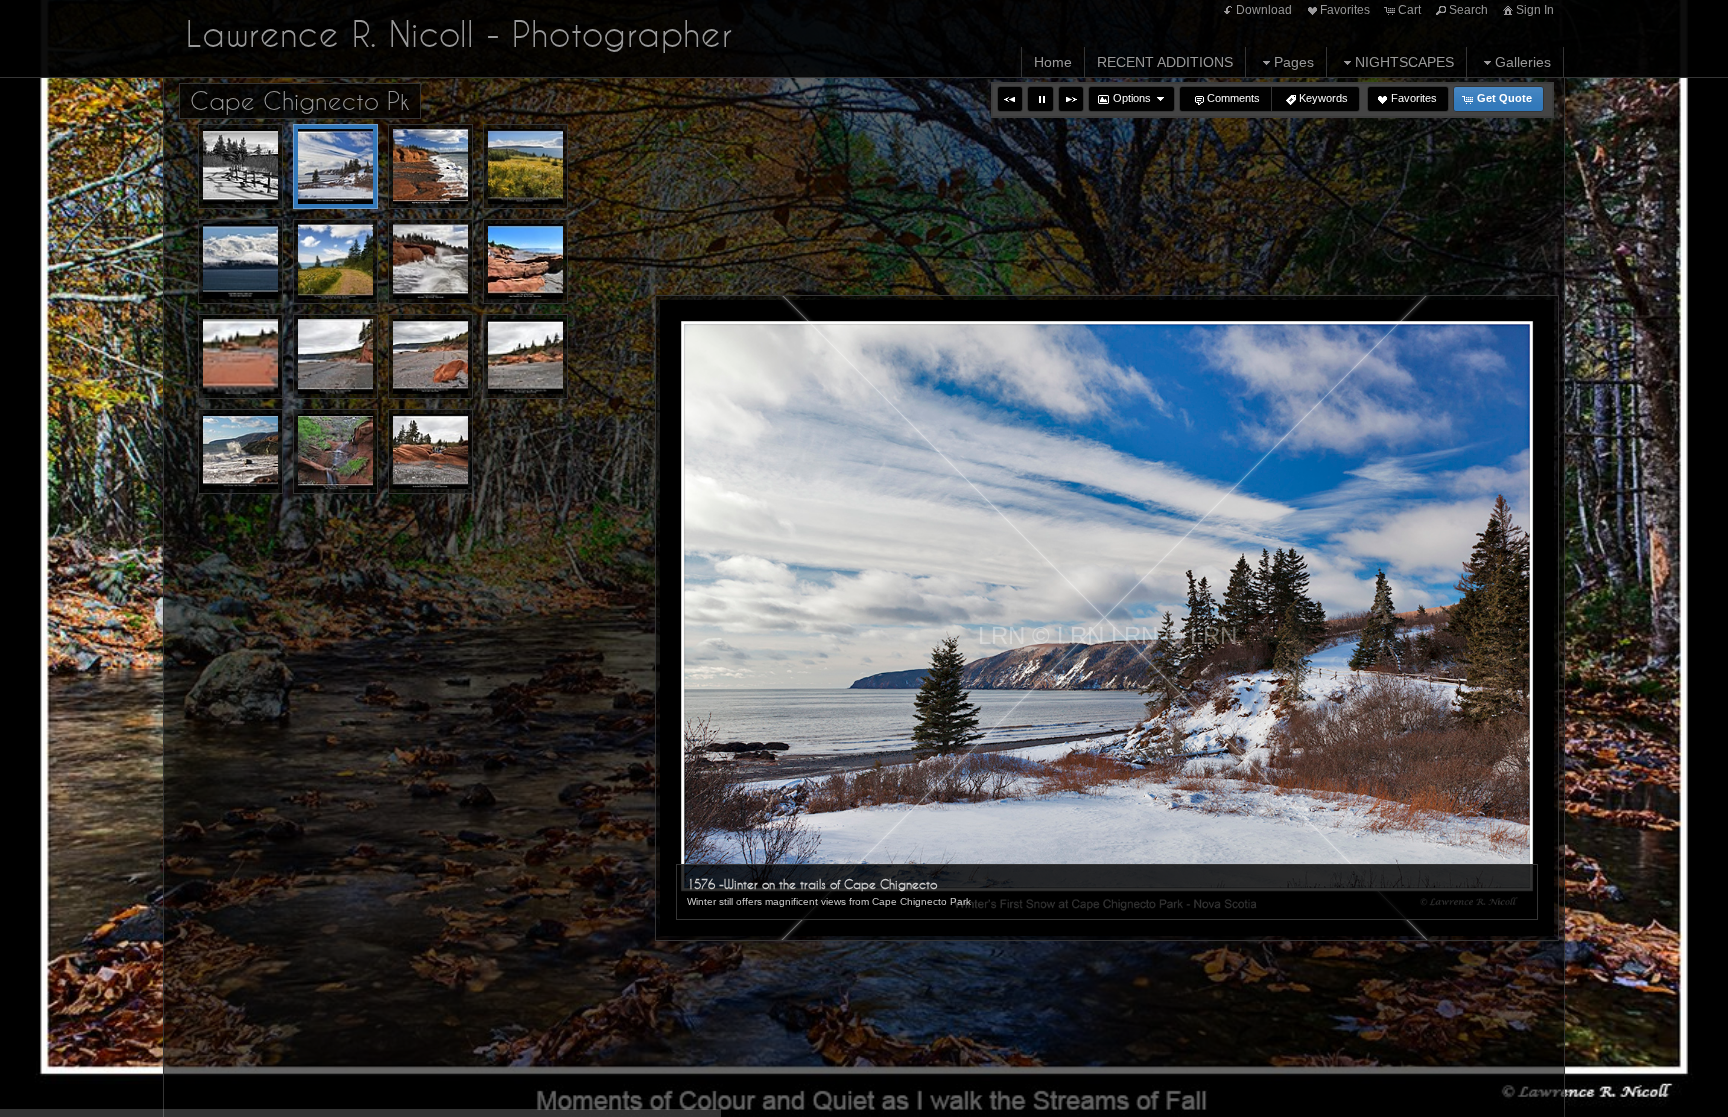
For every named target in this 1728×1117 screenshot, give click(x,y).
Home (1053, 62)
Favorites (1345, 10)
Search (1468, 10)
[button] (1010, 99)
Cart (1409, 10)
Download (1264, 10)
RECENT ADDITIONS (1165, 62)
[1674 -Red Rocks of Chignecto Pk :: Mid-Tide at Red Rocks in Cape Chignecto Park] (430, 166)
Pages (1294, 62)
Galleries (1523, 62)
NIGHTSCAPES (1404, 62)
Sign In (1535, 10)
